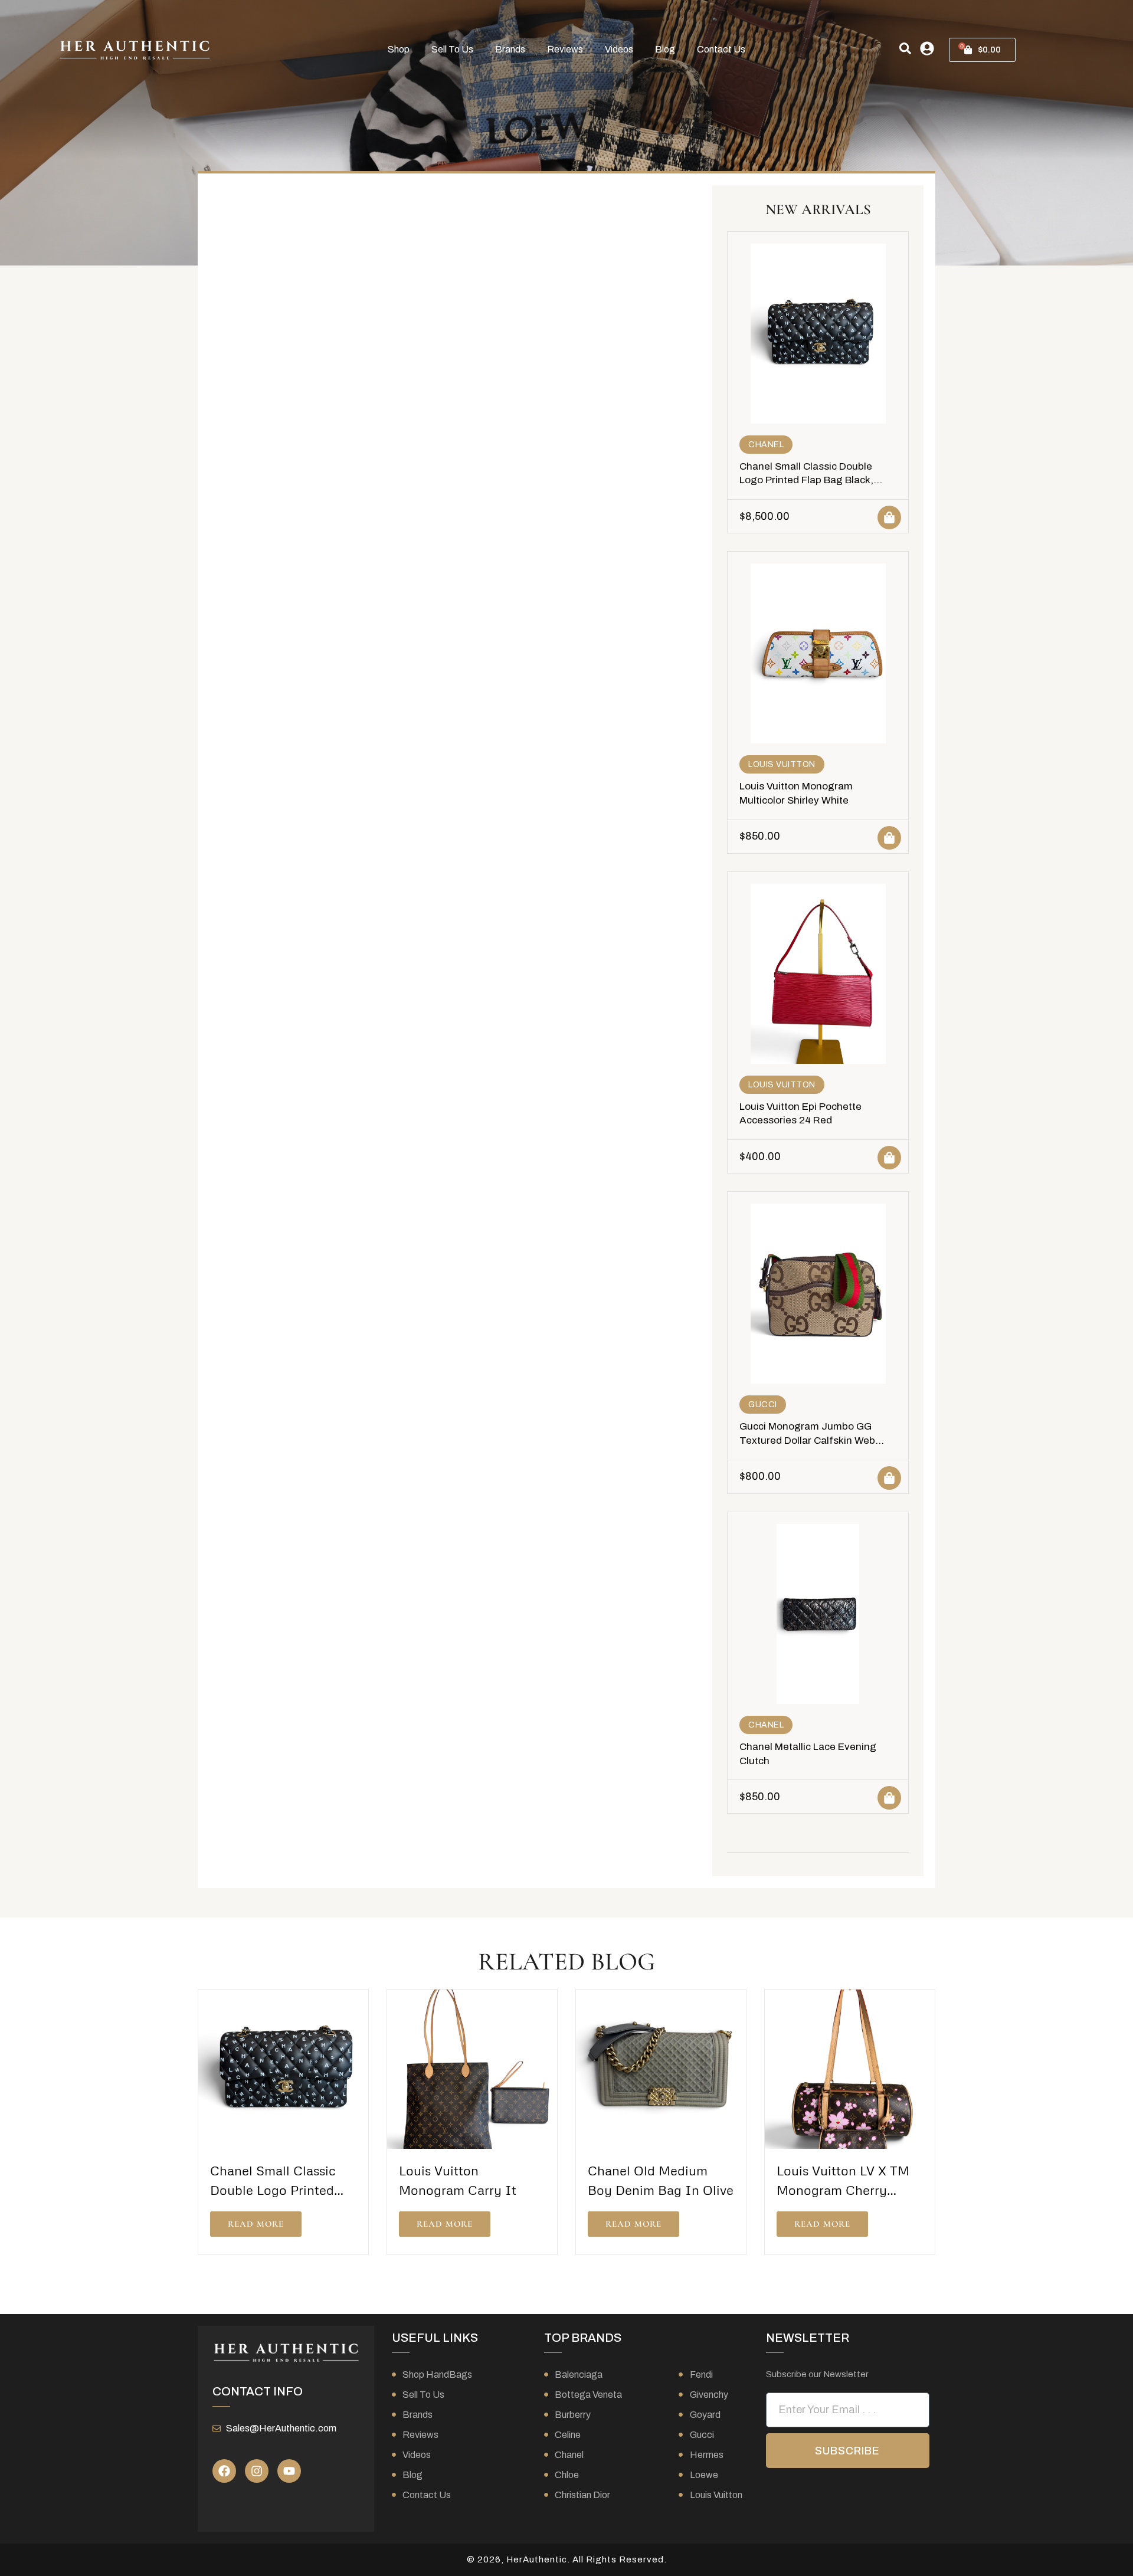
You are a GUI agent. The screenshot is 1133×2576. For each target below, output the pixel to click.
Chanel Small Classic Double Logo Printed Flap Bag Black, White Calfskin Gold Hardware (809, 481)
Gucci (763, 1405)
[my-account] (927, 48)
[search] (905, 48)
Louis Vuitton (782, 764)
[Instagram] (257, 2471)
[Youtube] (289, 2471)
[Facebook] (224, 2471)
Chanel (766, 445)
